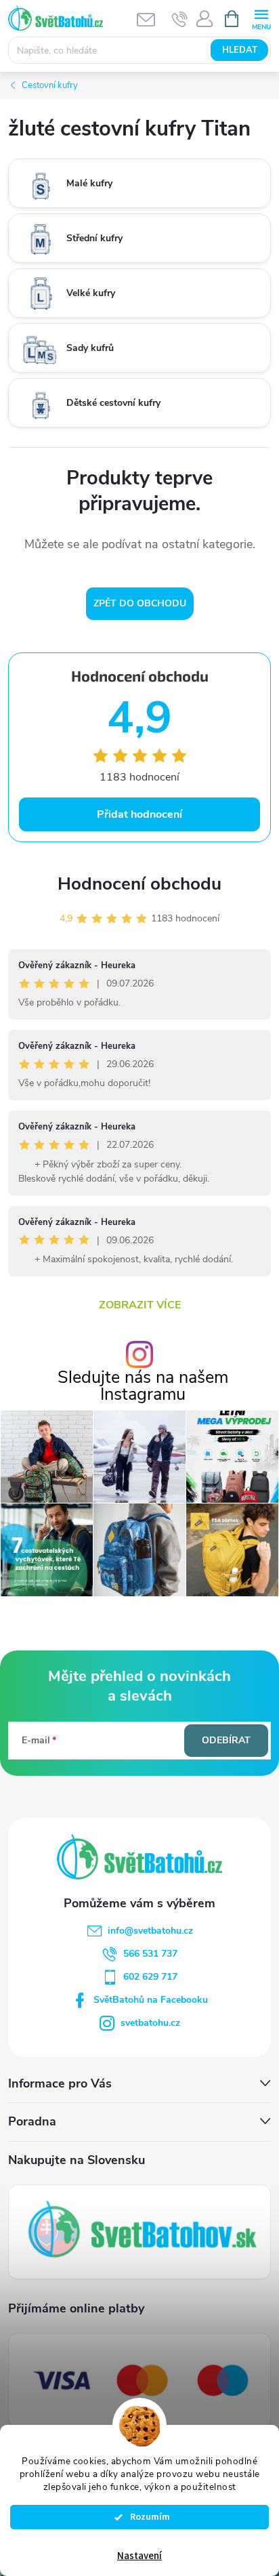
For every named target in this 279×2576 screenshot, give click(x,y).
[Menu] (261, 18)
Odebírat (226, 1740)
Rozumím (146, 2517)
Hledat (240, 50)
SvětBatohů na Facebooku (151, 2000)
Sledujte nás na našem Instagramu (143, 1386)
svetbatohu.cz (150, 2023)
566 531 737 (150, 1954)
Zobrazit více (140, 1305)
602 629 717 (150, 1977)
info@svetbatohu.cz (150, 1931)
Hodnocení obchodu (139, 884)
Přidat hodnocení (139, 814)
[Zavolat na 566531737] (180, 19)
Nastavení (139, 2556)
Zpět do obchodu (140, 603)
